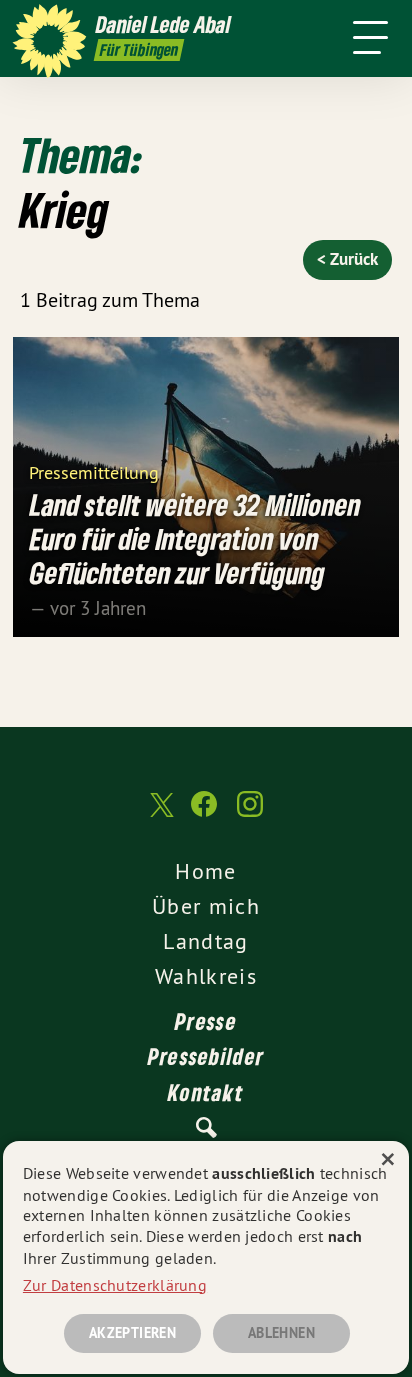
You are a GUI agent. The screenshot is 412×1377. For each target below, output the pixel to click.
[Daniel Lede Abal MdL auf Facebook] (204, 814)
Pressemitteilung (94, 471)
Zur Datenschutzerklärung (115, 1285)
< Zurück (347, 259)
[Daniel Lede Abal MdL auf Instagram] (250, 814)
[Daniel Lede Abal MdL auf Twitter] (160, 814)
